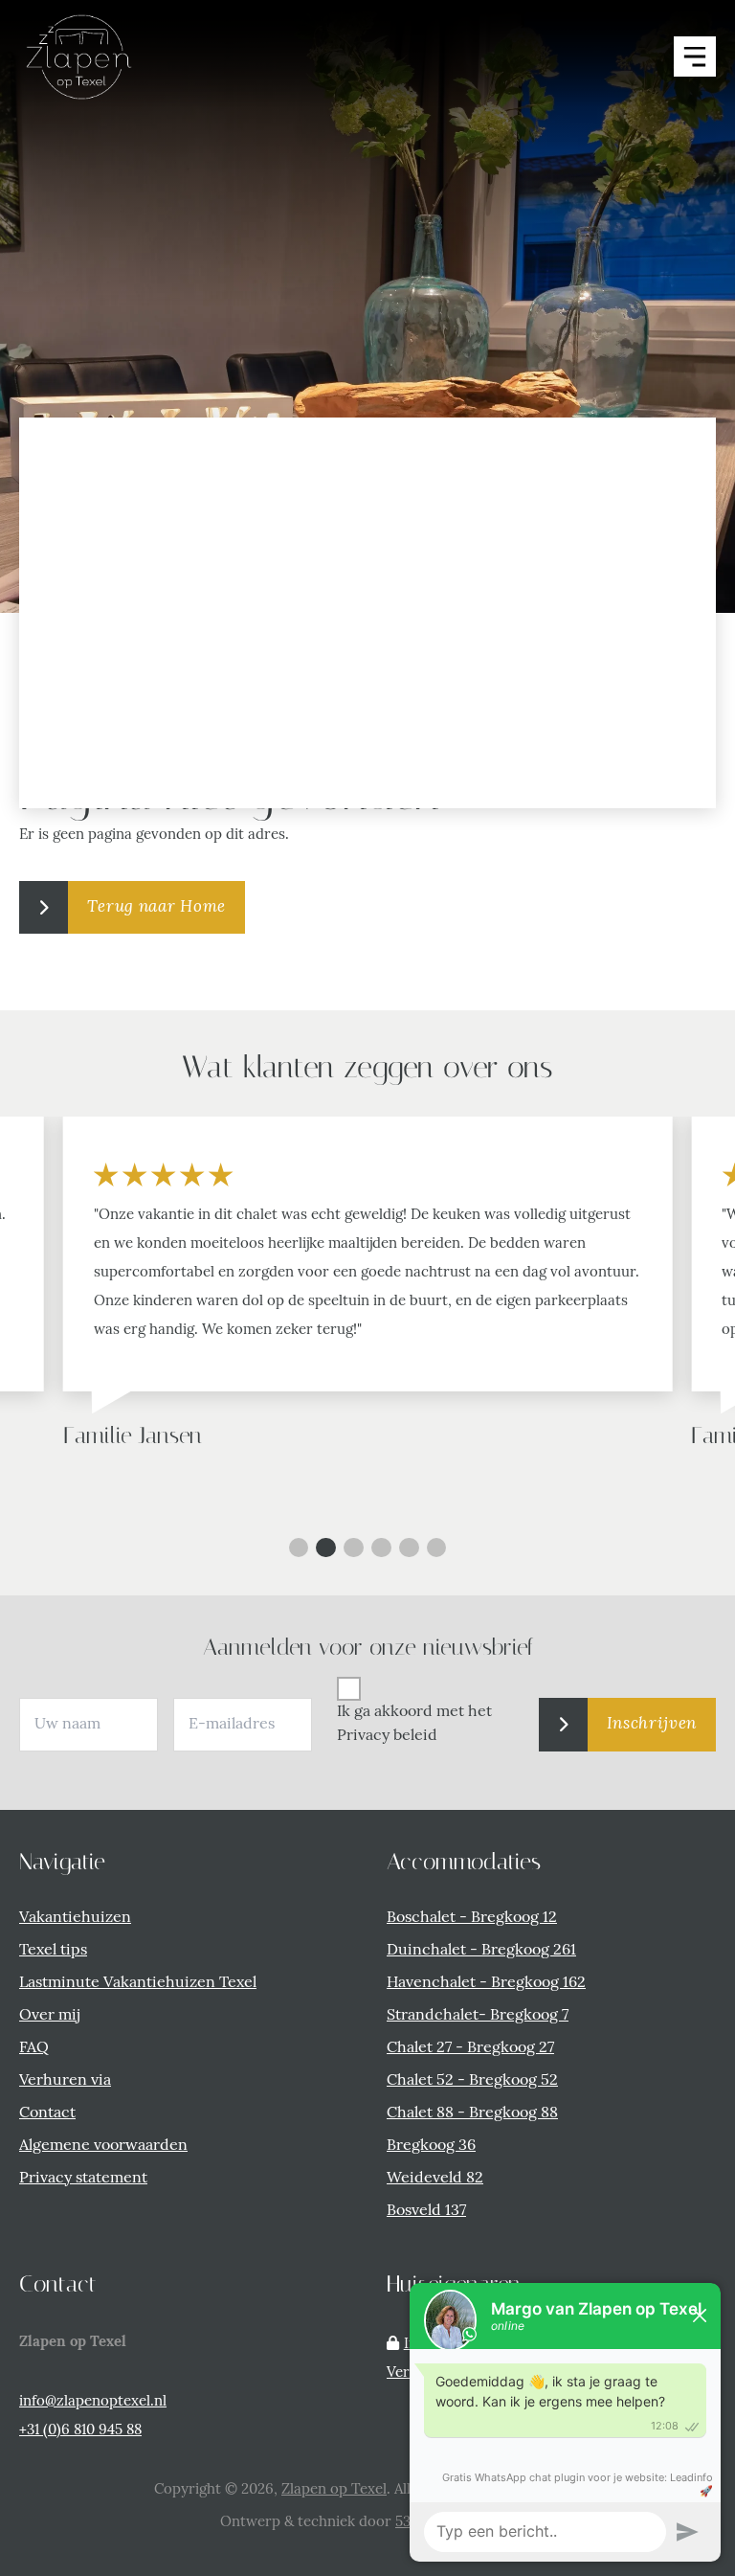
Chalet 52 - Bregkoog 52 (472, 2081)
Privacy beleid (387, 1736)
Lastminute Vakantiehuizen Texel (138, 1983)
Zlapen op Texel (334, 2490)
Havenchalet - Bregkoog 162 (486, 1983)
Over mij (49, 2016)
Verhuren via (65, 2081)
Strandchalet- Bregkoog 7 (478, 2016)
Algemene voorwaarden (103, 2146)
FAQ (34, 2048)
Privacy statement (83, 2179)
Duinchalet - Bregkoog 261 (481, 1951)
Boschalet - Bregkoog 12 (472, 1918)
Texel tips (53, 1951)
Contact (47, 2113)
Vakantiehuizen (75, 1918)
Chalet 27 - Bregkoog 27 (470, 2048)
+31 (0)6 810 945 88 (80, 2431)
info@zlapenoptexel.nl (93, 2402)
